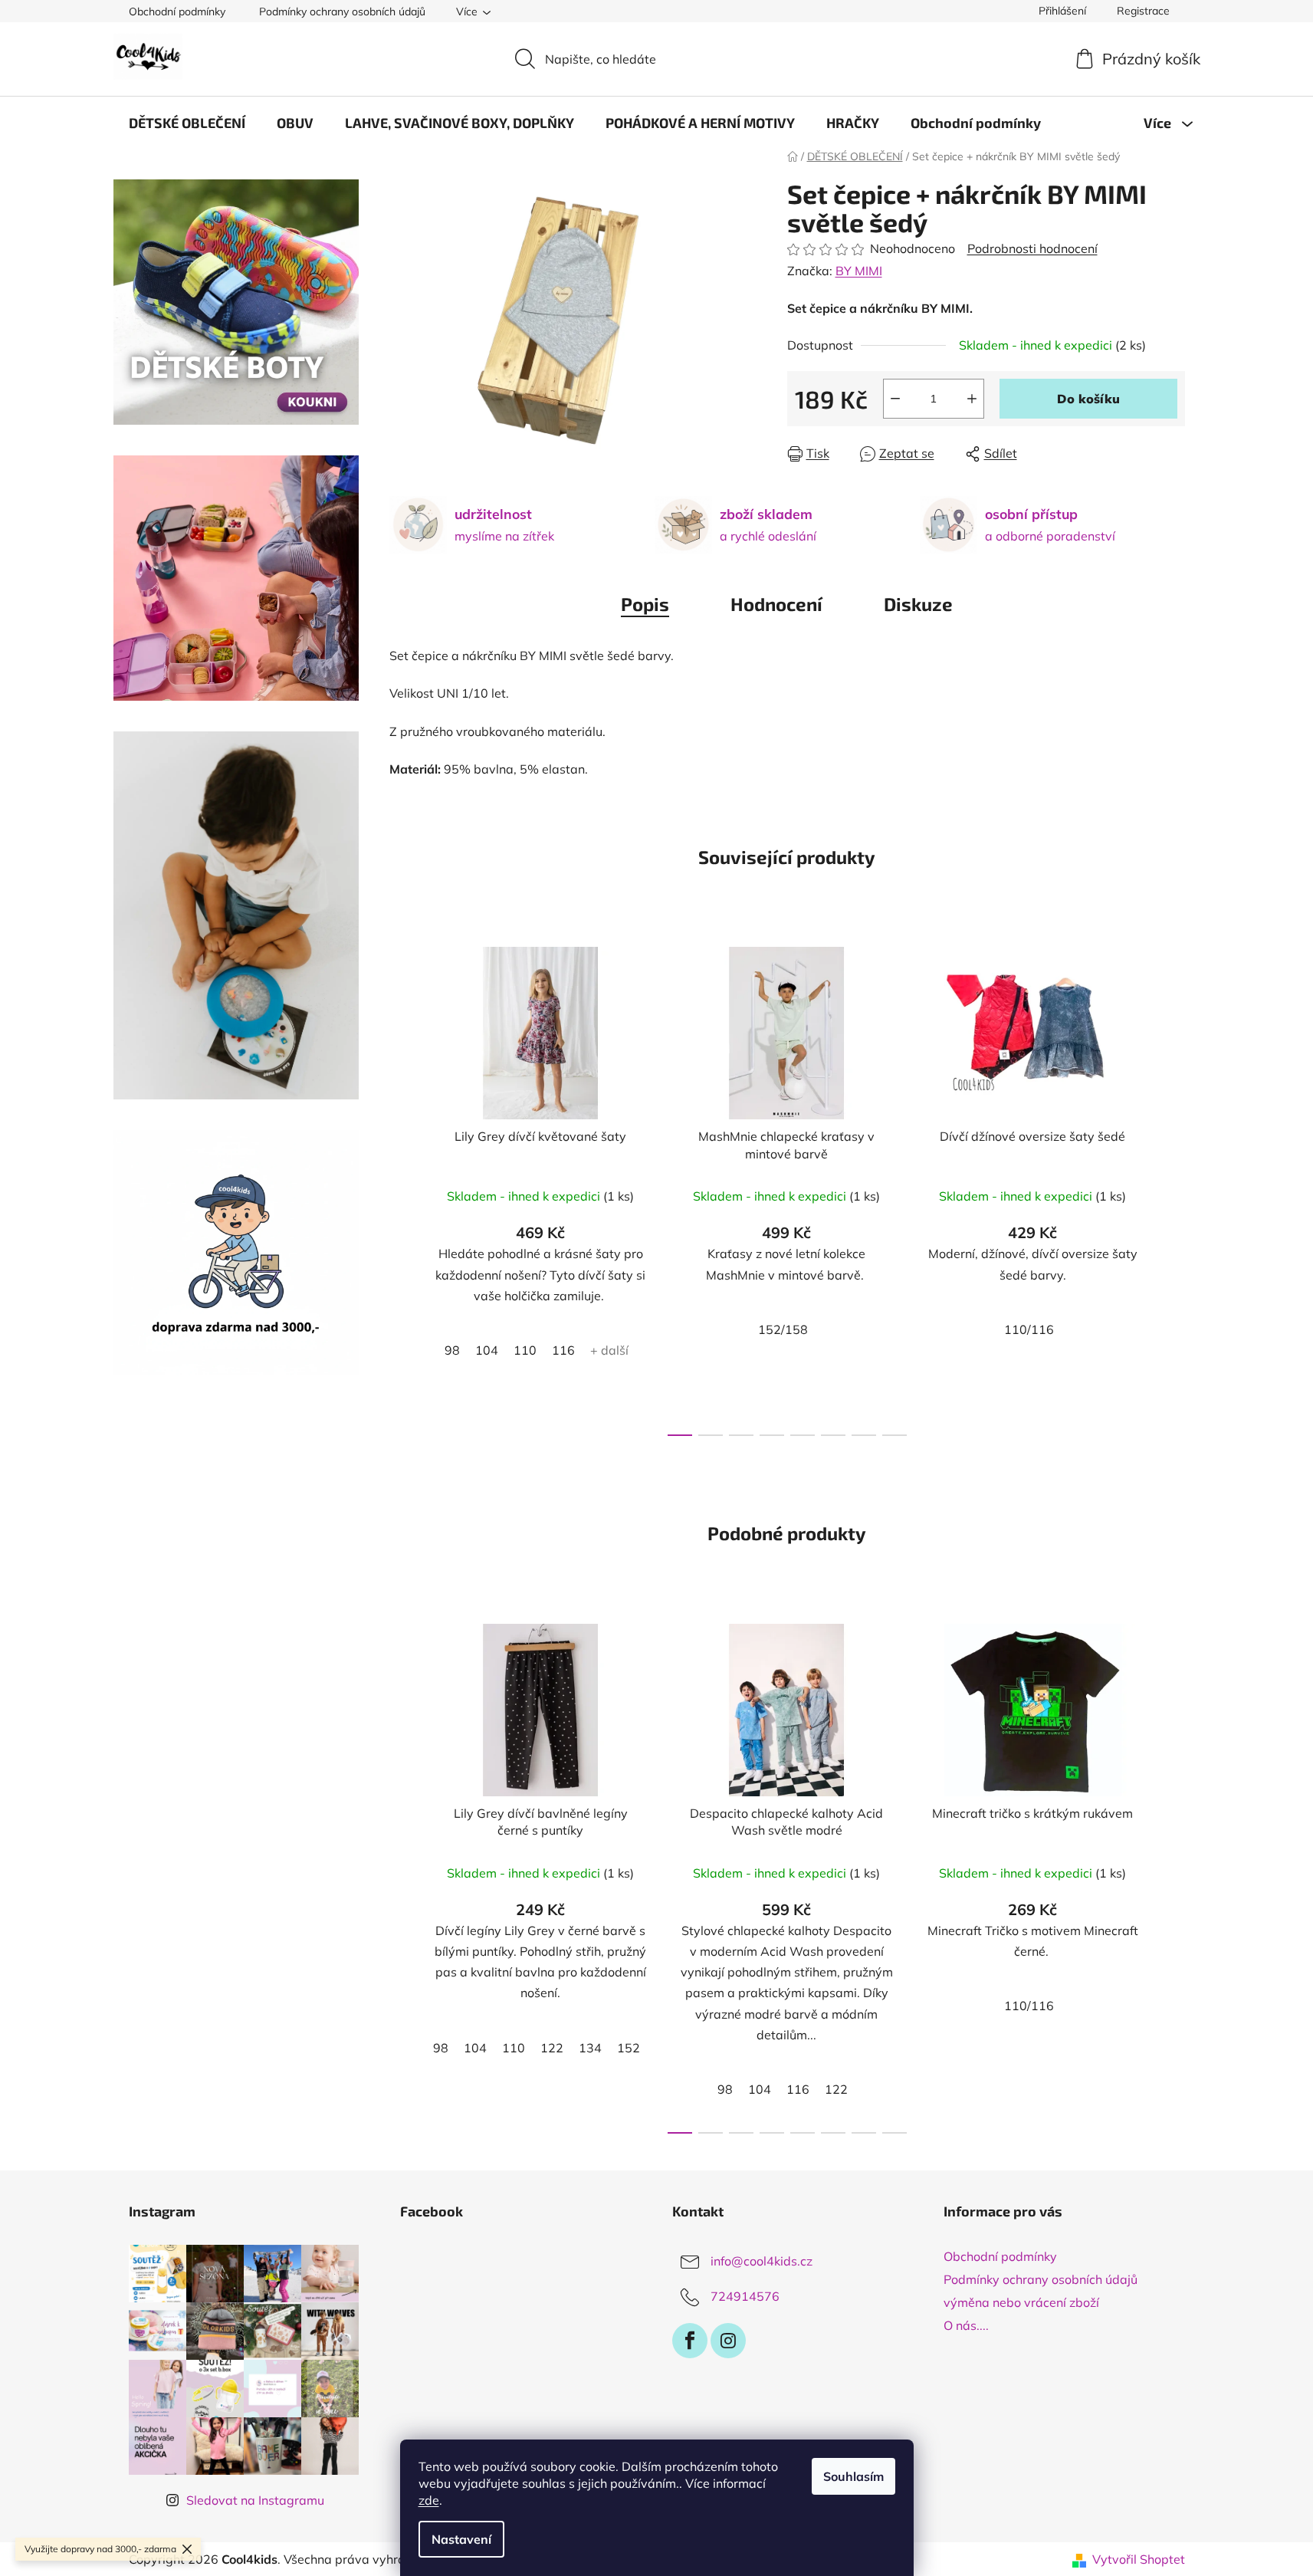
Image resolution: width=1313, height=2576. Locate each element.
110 (525, 1350)
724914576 (745, 2296)
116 (563, 1350)
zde (429, 2500)
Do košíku (1088, 399)
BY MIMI (859, 271)
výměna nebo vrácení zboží (1021, 2302)
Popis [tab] (645, 604)
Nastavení (461, 2539)
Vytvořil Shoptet (1139, 2559)
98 (452, 1350)
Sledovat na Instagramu (255, 2500)
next (1173, 1187)
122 (552, 2048)
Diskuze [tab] (918, 604)
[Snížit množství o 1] (895, 399)
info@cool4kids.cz (762, 2261)
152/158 (783, 1329)
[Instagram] (728, 2341)
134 (590, 2048)
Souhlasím (853, 2476)
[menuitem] (187, 123)
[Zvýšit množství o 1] (972, 399)
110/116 (1029, 1329)
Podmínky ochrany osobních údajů (342, 11)
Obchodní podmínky (177, 11)
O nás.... (966, 2325)
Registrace (1143, 11)
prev (402, 1187)
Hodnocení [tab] (776, 604)
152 (629, 2048)
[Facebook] (690, 2341)
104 (487, 1350)
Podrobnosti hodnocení (1032, 248)
